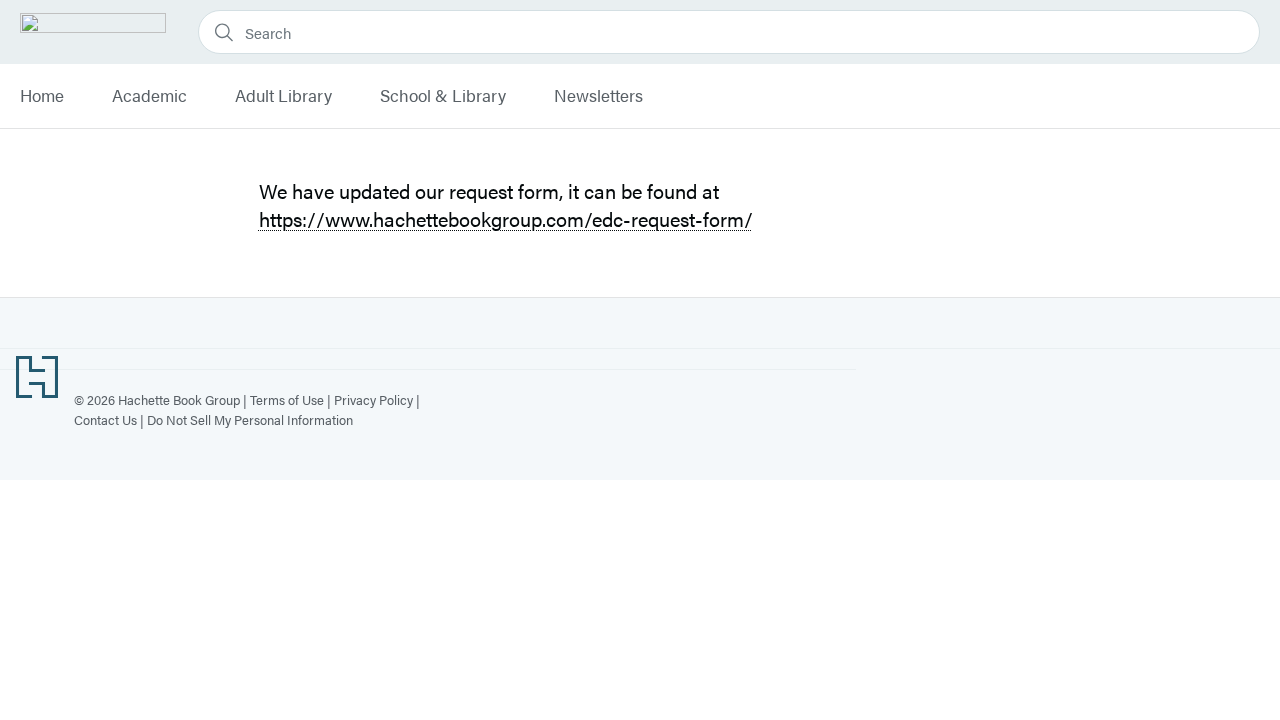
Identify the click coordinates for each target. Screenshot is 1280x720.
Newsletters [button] (598, 96)
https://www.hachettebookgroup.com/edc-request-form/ (506, 218)
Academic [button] (149, 96)
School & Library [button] (443, 96)
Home (42, 96)
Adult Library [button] (283, 96)
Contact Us (105, 419)
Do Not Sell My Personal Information (250, 419)
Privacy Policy (373, 399)
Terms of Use (287, 399)
